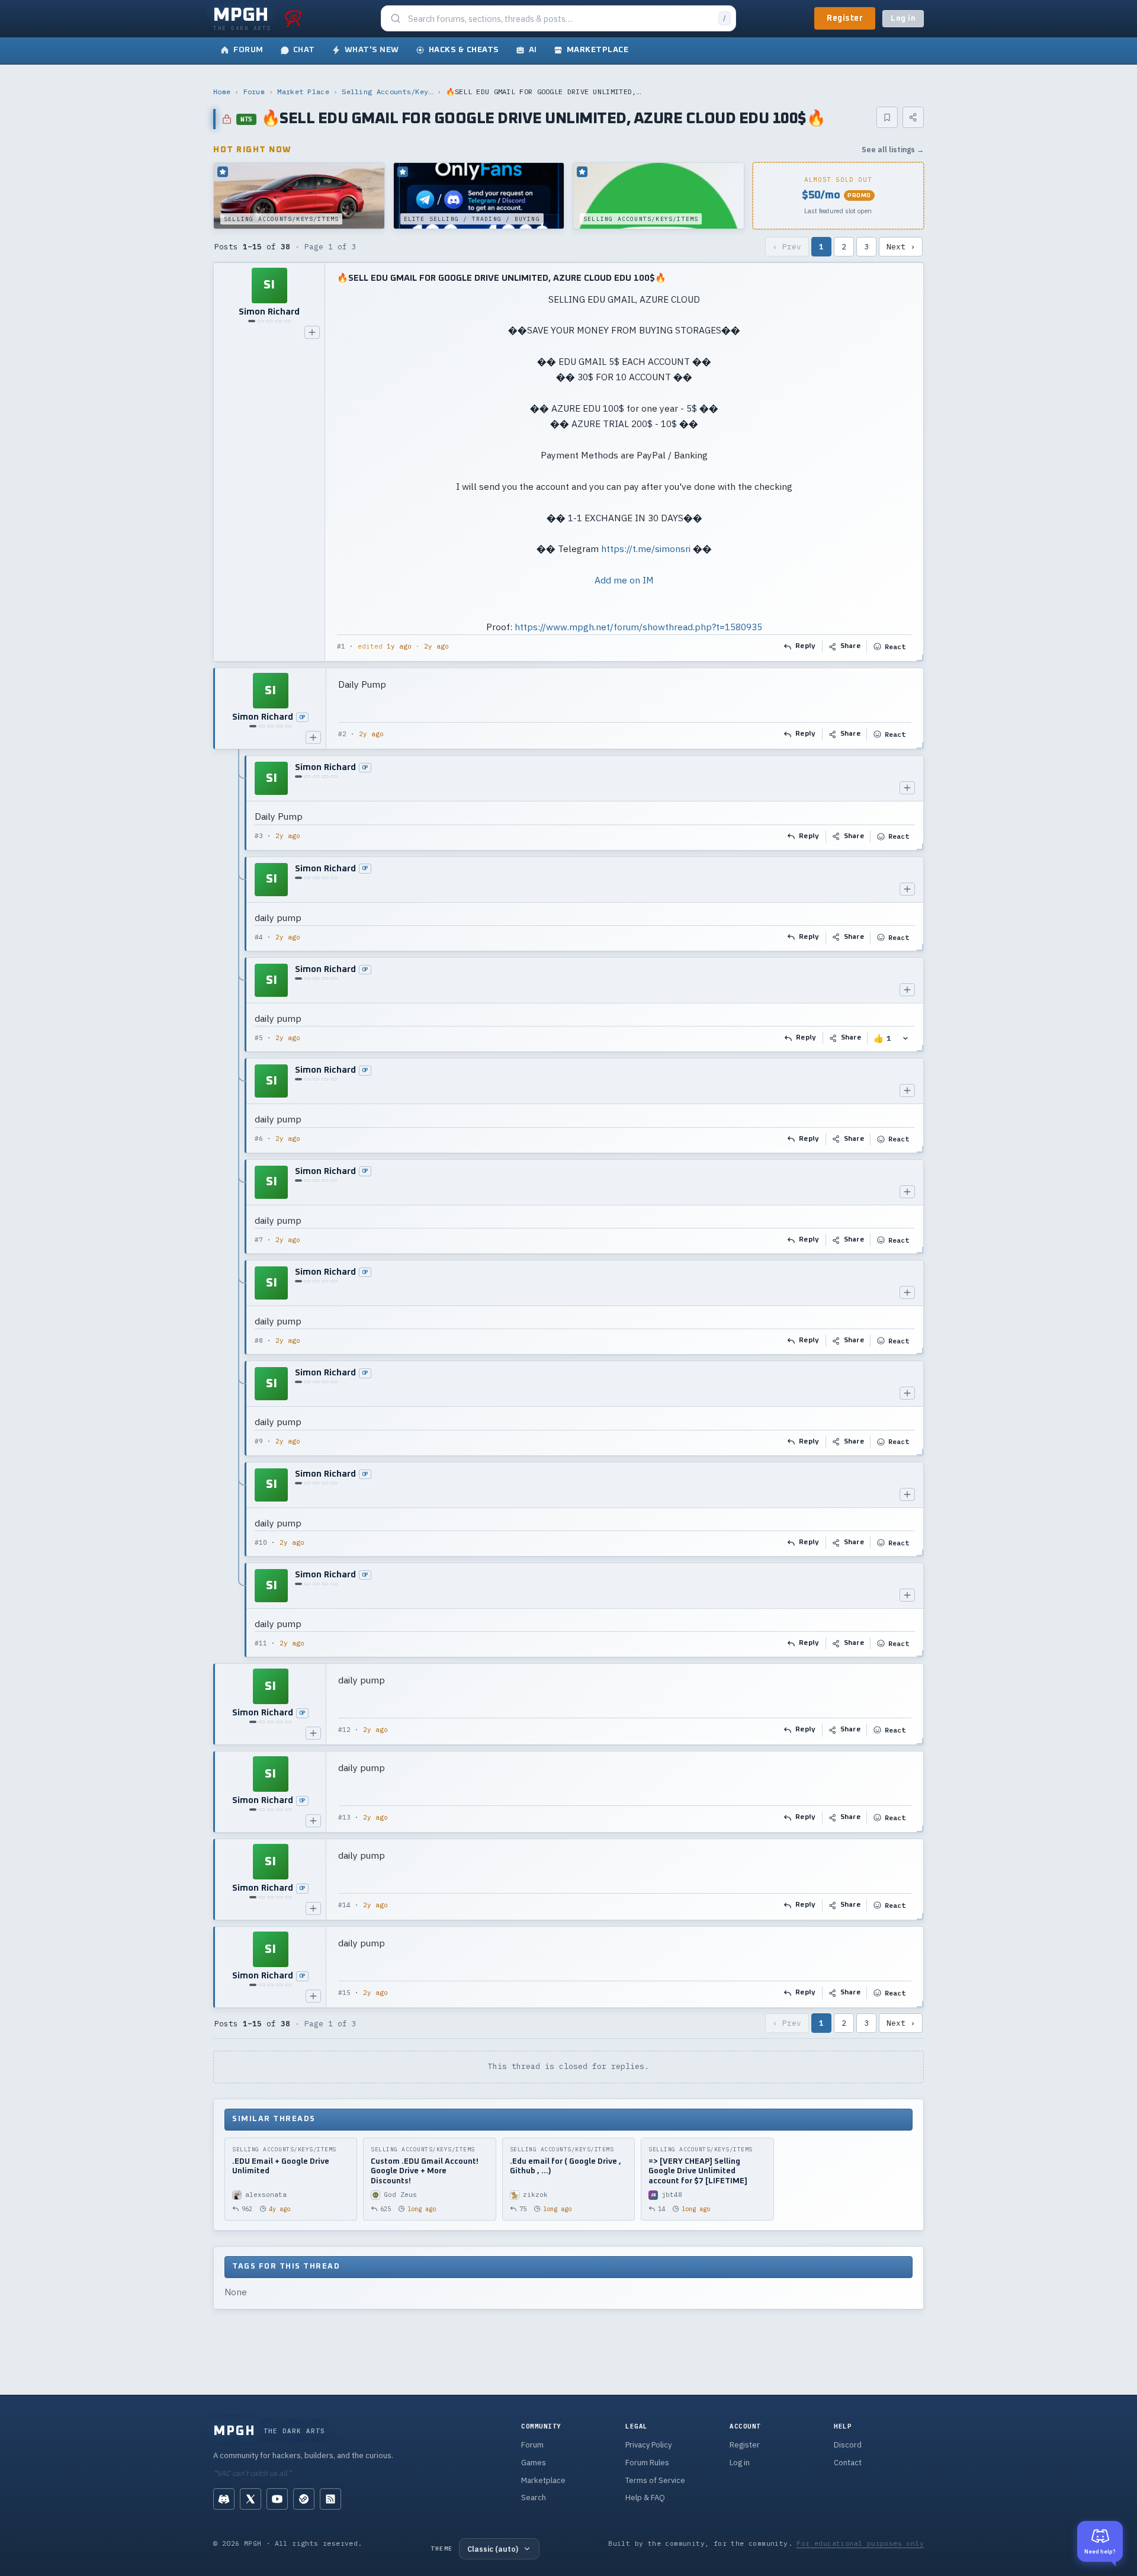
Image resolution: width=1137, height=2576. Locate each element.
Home (222, 92)
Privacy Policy (648, 2445)
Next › (901, 247)
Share (851, 646)
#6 (259, 1138)
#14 (344, 1905)
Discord (848, 2445)
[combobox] (560, 19)
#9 (259, 1441)
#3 (259, 836)
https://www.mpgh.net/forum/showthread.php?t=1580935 (638, 627)
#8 (259, 1340)
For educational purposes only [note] (860, 2543)
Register (845, 18)
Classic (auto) (493, 2549)
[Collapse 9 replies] (239, 1206)
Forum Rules (647, 2463)
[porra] (293, 18)
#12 (344, 1730)
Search (534, 2498)
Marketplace (543, 2480)
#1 (341, 646)
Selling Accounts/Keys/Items (387, 92)
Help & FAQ (645, 2498)
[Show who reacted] (905, 1038)
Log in (903, 19)
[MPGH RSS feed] (330, 2499)
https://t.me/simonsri (646, 548)
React (895, 647)
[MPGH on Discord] (224, 2499)
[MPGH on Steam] (304, 2499)
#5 (259, 1038)
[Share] (913, 117)
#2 (342, 734)
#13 (344, 1817)
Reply (806, 646)
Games (534, 2463)
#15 (344, 1993)
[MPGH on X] (250, 2499)
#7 (259, 1240)
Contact (848, 2463)
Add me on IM (624, 580)
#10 (261, 1542)
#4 (259, 937)
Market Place (303, 92)
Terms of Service (655, 2480)
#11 (261, 1643)
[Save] (887, 117)
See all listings (893, 150)
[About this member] (312, 332)
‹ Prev (787, 247)
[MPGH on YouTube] (277, 2499)
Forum (254, 92)
